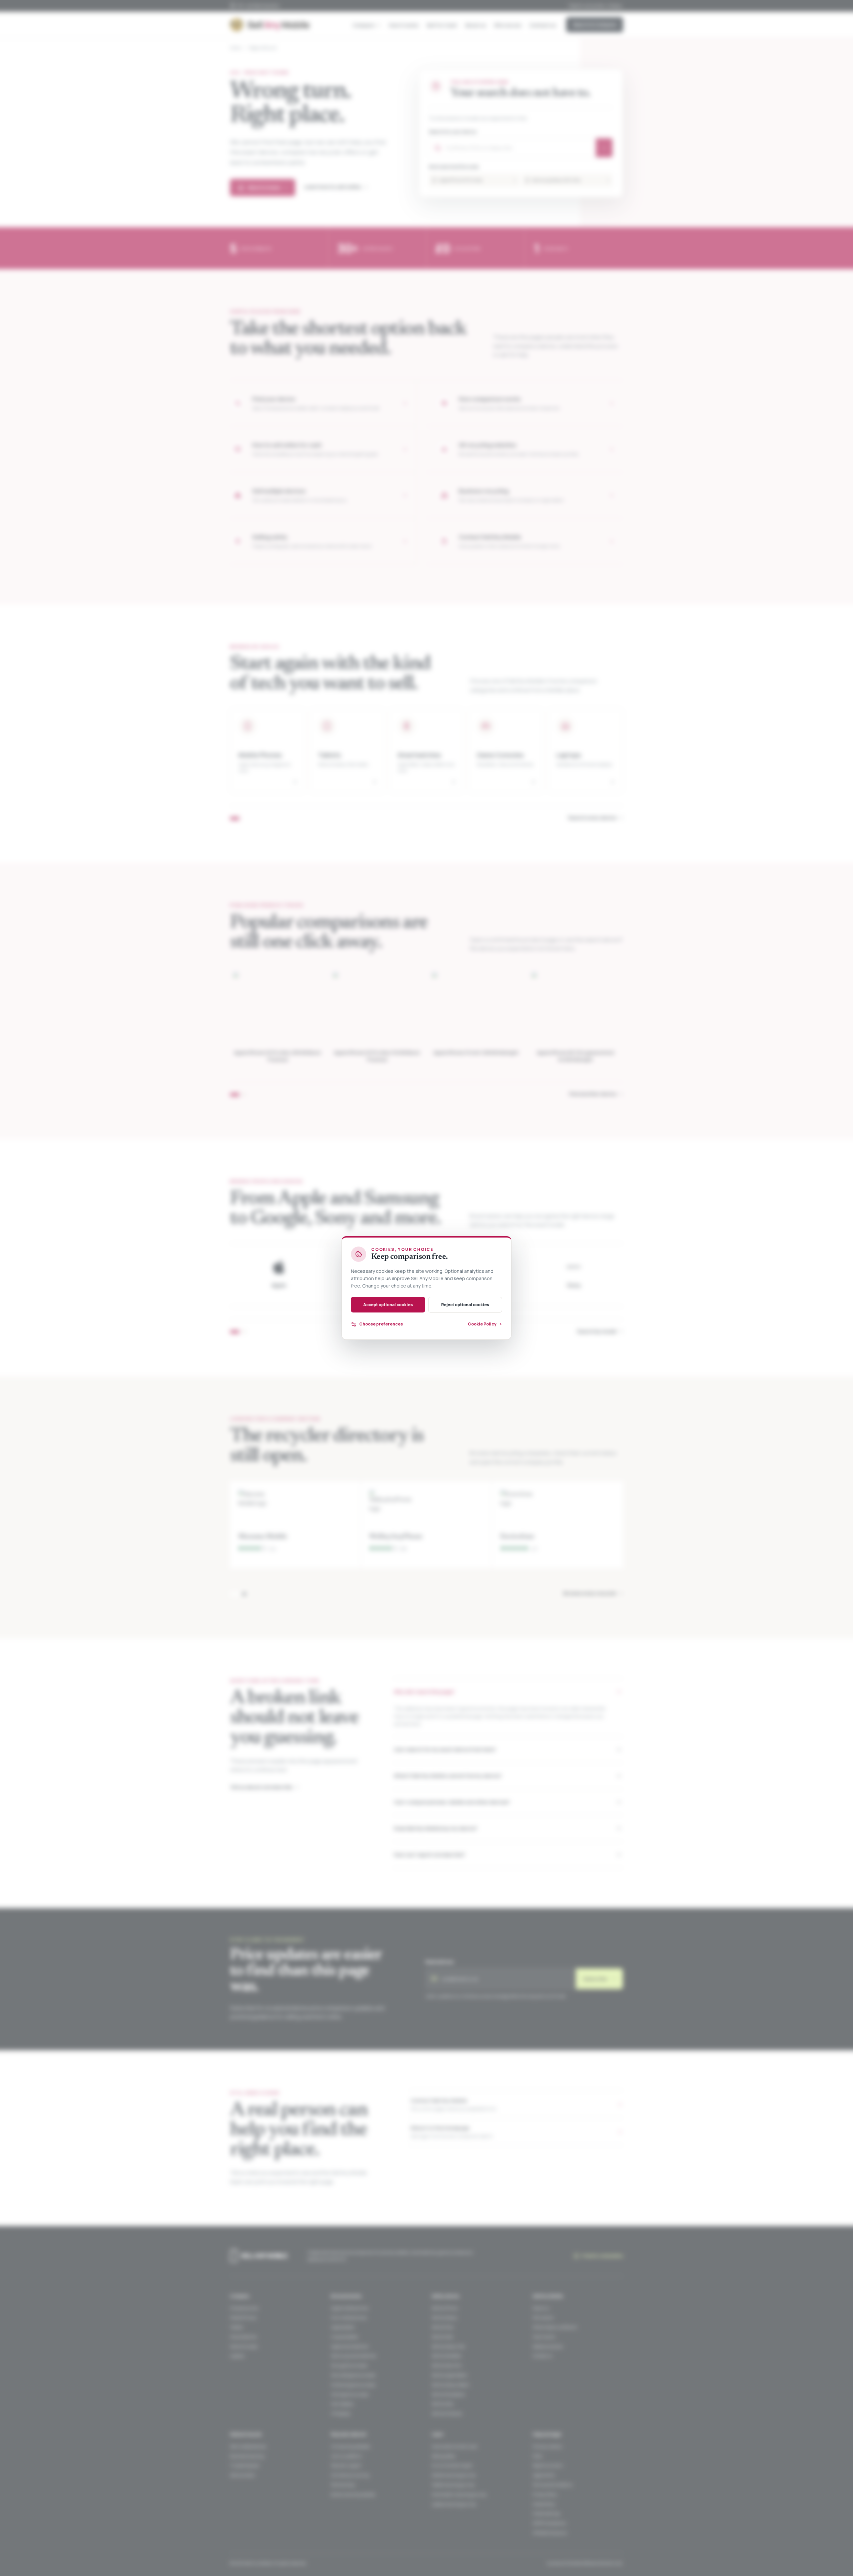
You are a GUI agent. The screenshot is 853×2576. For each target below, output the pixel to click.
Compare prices (244, 2308)
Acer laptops (342, 2404)
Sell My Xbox (443, 2404)
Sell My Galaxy (445, 2318)
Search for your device (453, 132)
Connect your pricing (350, 2475)
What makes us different (555, 2327)
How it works (404, 25)
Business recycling (247, 2456)
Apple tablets (343, 2327)
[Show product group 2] (244, 1095)
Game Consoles (244, 2347)
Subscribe (599, 1979)
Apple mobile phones (350, 2308)
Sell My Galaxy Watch (451, 2385)
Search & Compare (595, 24)
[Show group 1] (235, 818)
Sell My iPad (442, 2337)
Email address (439, 1962)
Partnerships (343, 2485)
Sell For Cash (442, 25)
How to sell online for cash (455, 2447)
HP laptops (341, 2414)
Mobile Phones (243, 2318)
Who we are (508, 25)
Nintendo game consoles (353, 2385)
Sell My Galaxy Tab (448, 2347)
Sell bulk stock (242, 2475)
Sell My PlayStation (449, 2395)
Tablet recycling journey (453, 2485)
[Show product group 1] (235, 1095)
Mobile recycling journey (454, 2475)
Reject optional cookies (465, 1305)
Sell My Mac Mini (447, 2366)
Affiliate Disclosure (550, 2533)
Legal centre (544, 2475)
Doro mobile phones (349, 2318)
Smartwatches (243, 2337)
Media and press (548, 2347)
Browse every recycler (593, 1593)
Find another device (596, 1094)
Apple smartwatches (350, 2347)
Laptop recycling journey (454, 2504)
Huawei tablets (344, 2337)
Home (235, 48)
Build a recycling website (353, 2495)
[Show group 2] (244, 1332)
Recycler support (346, 2466)
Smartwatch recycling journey (459, 2495)
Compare (364, 25)
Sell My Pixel (443, 2327)
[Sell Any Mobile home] (270, 25)
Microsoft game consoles (353, 2375)
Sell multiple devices (248, 2447)
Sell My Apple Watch (450, 2375)
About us (476, 25)
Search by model (600, 1331)
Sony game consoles (349, 2366)
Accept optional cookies (388, 1305)
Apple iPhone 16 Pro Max (478, 180)
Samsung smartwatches (353, 2356)
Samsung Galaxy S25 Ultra (571, 180)
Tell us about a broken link (264, 1787)
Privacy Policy (545, 2495)
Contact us (543, 25)
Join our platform (346, 2456)
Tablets (236, 2327)
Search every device (596, 818)
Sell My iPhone (445, 2308)
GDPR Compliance (549, 2523)
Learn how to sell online (336, 187)
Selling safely (444, 2456)
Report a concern (548, 2466)
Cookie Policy (544, 2504)
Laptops (237, 2356)
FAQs (537, 2456)
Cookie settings (546, 2514)
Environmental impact (452, 2466)
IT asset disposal (245, 2466)
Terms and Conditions (553, 2485)
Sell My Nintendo (447, 2414)
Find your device (547, 2447)
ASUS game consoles (350, 2395)
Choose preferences (381, 1324)
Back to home (268, 187)
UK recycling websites (350, 2447)
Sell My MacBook (447, 2356)
